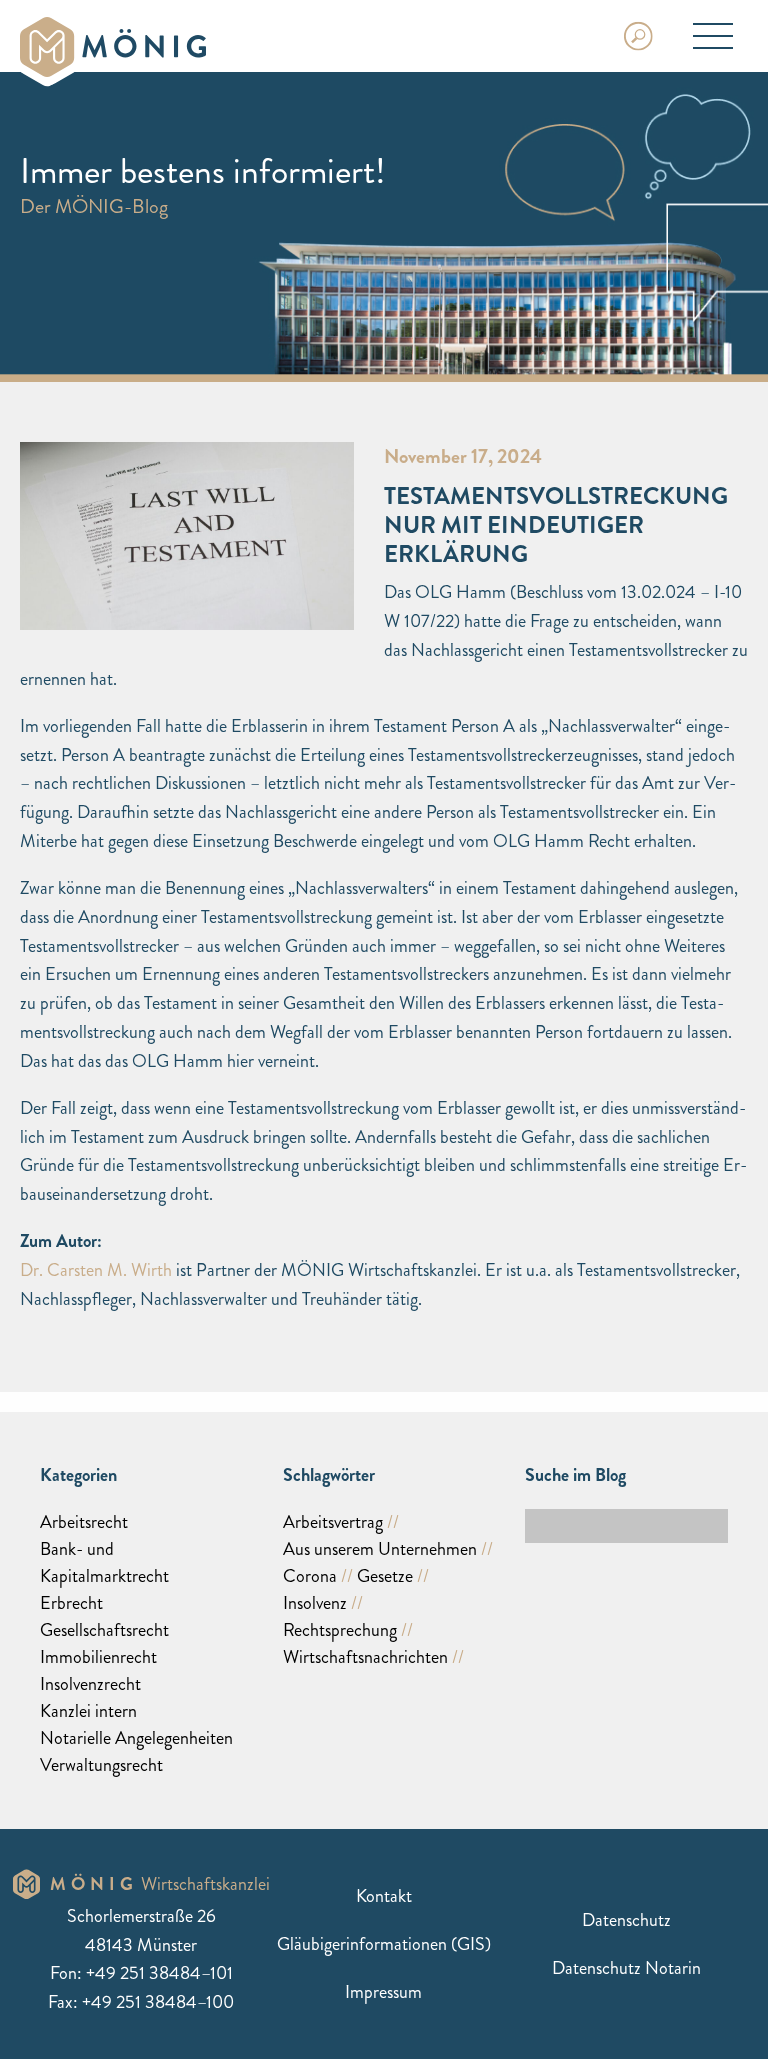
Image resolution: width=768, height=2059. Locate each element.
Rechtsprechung (340, 1630)
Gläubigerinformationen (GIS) (384, 1943)
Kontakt (384, 1895)
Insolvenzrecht (90, 1684)
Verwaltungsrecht (101, 1765)
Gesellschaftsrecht (104, 1630)
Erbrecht (71, 1603)
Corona (310, 1576)
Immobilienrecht (98, 1657)
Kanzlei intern (88, 1711)
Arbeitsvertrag (333, 1522)
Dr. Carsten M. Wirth (96, 1270)
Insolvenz (315, 1603)
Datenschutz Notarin (626, 1967)
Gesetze (385, 1576)
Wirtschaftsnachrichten (365, 1657)
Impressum (383, 1991)
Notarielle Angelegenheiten (136, 1738)
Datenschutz (626, 1919)
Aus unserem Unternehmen (380, 1549)
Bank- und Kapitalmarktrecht (104, 1562)
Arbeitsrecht (84, 1522)
